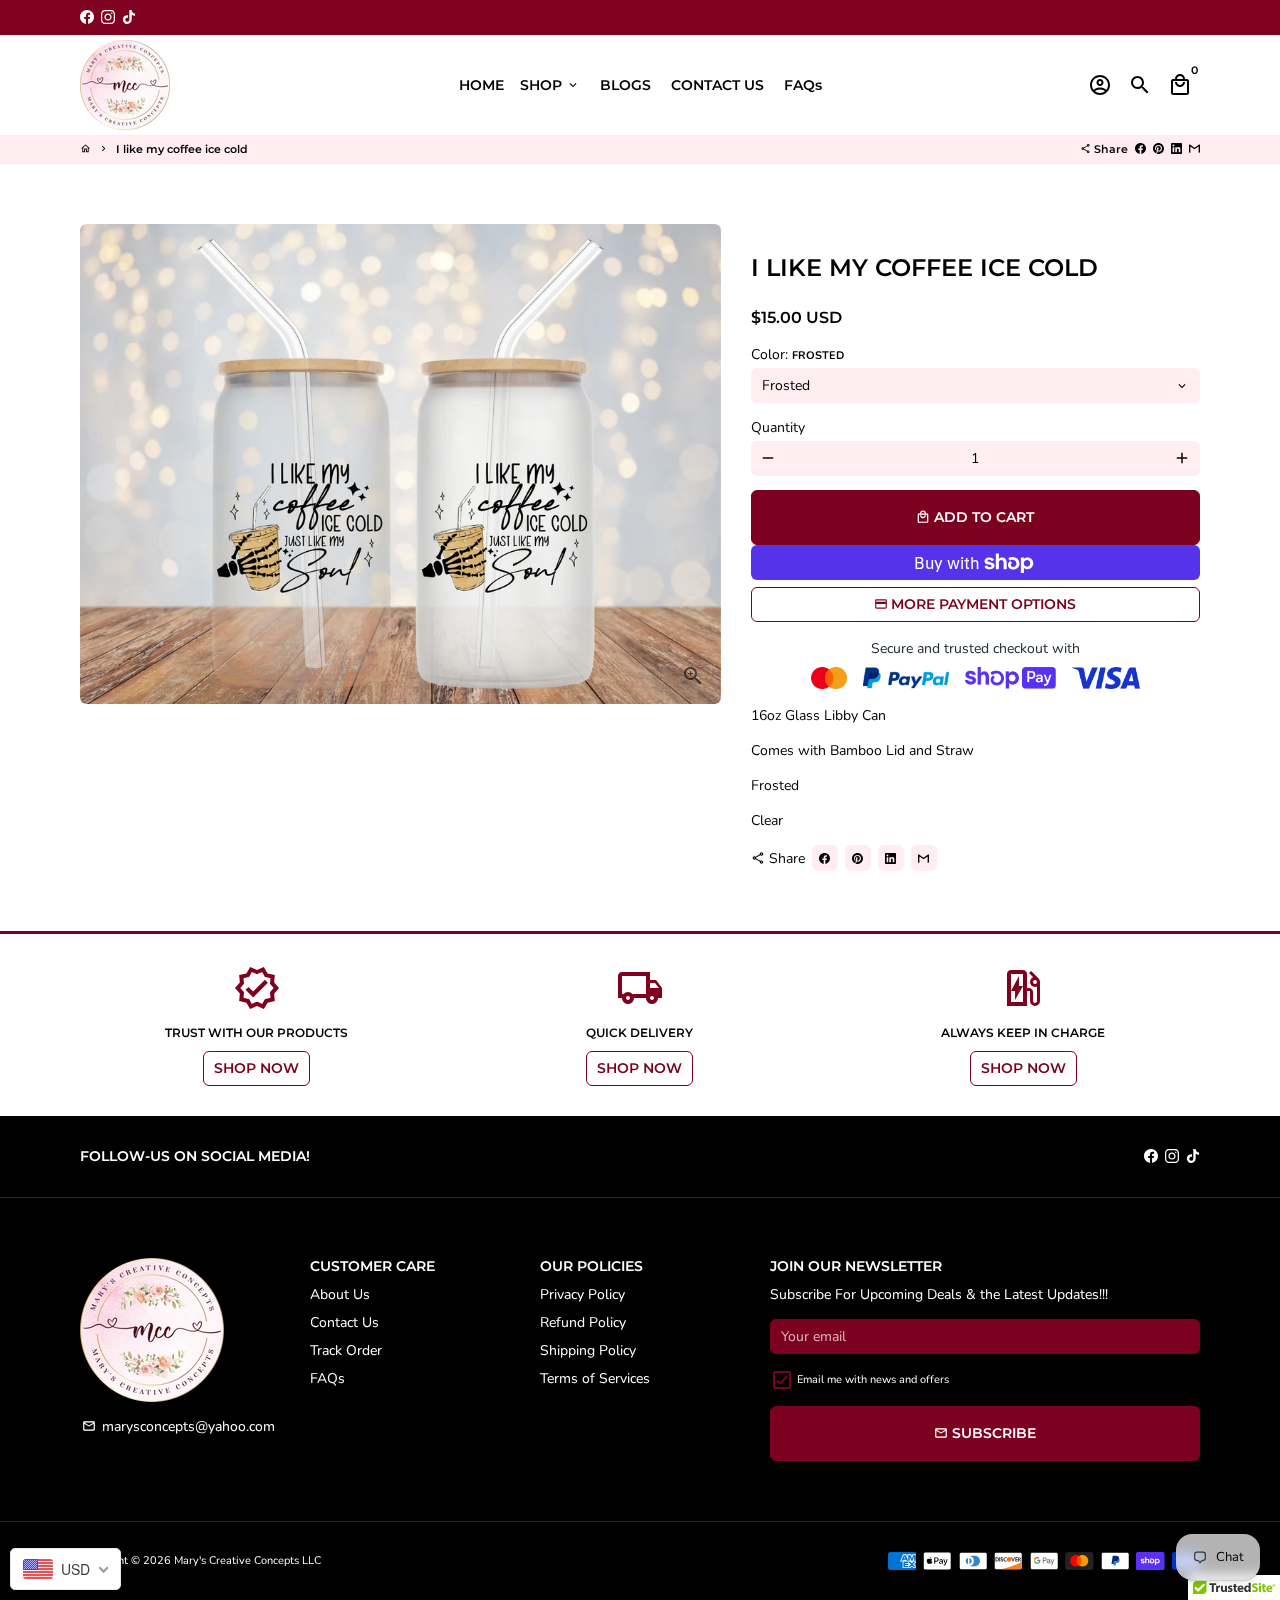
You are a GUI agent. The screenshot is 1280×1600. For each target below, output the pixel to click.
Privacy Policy (582, 1294)
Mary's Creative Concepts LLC (247, 1560)
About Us (340, 1294)
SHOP (550, 85)
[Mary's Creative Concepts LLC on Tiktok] (129, 17)
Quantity (778, 427)
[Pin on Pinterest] (1158, 149)
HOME (481, 85)
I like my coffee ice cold (182, 149)
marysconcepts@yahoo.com (178, 1426)
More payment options (983, 604)
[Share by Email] (1194, 149)
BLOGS (625, 85)
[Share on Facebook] (1140, 149)
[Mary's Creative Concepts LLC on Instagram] (108, 17)
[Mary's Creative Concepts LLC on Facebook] (87, 17)
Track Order (346, 1350)
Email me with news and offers (873, 1379)
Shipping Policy (588, 1350)
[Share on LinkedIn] (1176, 149)
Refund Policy (583, 1322)
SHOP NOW (256, 1068)
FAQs (803, 85)
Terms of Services (595, 1378)
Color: (797, 354)
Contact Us (344, 1322)
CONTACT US (717, 85)
